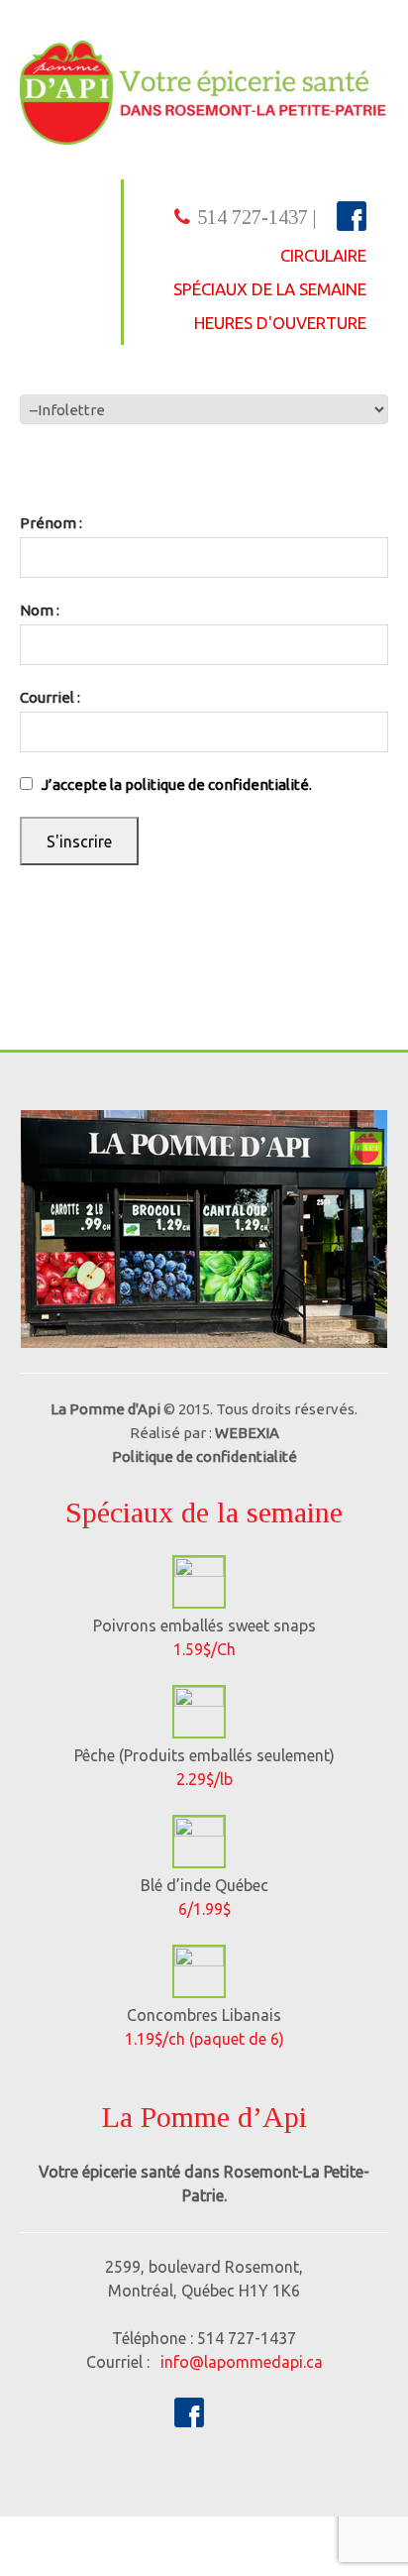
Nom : (40, 610)
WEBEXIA (247, 1433)
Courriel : (50, 697)
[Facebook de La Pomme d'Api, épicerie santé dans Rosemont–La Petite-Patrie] (189, 2410)
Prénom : (51, 523)
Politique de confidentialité (204, 1456)
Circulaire (323, 255)
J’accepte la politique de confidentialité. (177, 784)
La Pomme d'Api (105, 1409)
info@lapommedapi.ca (242, 2362)
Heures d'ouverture (280, 323)
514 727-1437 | (257, 217)
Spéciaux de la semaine (270, 289)
